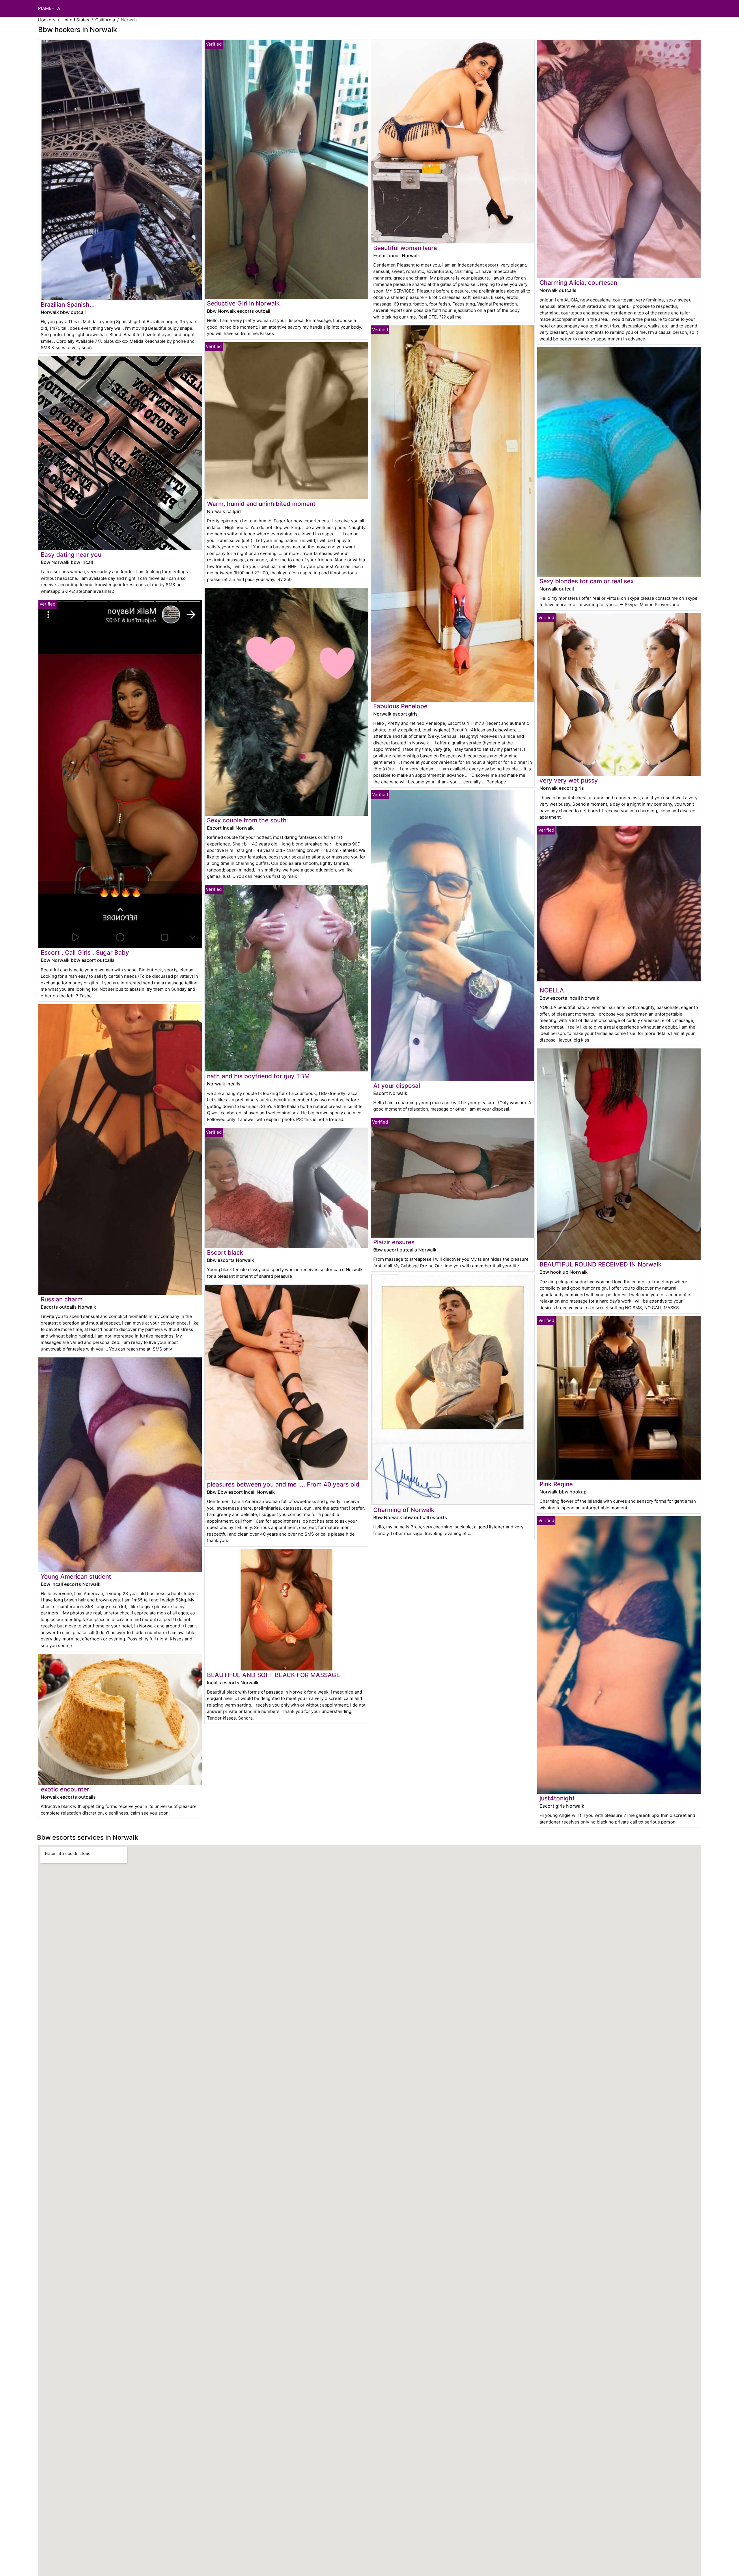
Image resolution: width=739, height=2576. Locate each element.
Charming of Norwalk (404, 1510)
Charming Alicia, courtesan (578, 283)
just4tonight (557, 1798)
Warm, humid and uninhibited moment (261, 504)
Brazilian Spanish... (68, 304)
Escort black (225, 1252)
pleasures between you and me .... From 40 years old (283, 1484)
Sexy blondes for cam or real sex (587, 581)
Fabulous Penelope (400, 706)
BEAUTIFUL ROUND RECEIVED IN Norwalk (601, 1264)
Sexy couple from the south (247, 820)
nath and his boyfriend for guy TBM (258, 1076)
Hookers (47, 20)
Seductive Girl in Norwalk (243, 303)
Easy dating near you (71, 555)
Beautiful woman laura (405, 248)
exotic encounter (65, 1789)
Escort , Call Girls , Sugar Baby (85, 952)
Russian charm (62, 1299)
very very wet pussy (569, 780)
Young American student (76, 1576)
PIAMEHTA (49, 8)
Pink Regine (556, 1484)
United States (75, 20)
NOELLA (552, 990)
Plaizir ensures (394, 1242)
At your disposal (397, 1086)
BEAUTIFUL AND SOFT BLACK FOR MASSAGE (274, 1675)
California (105, 20)
